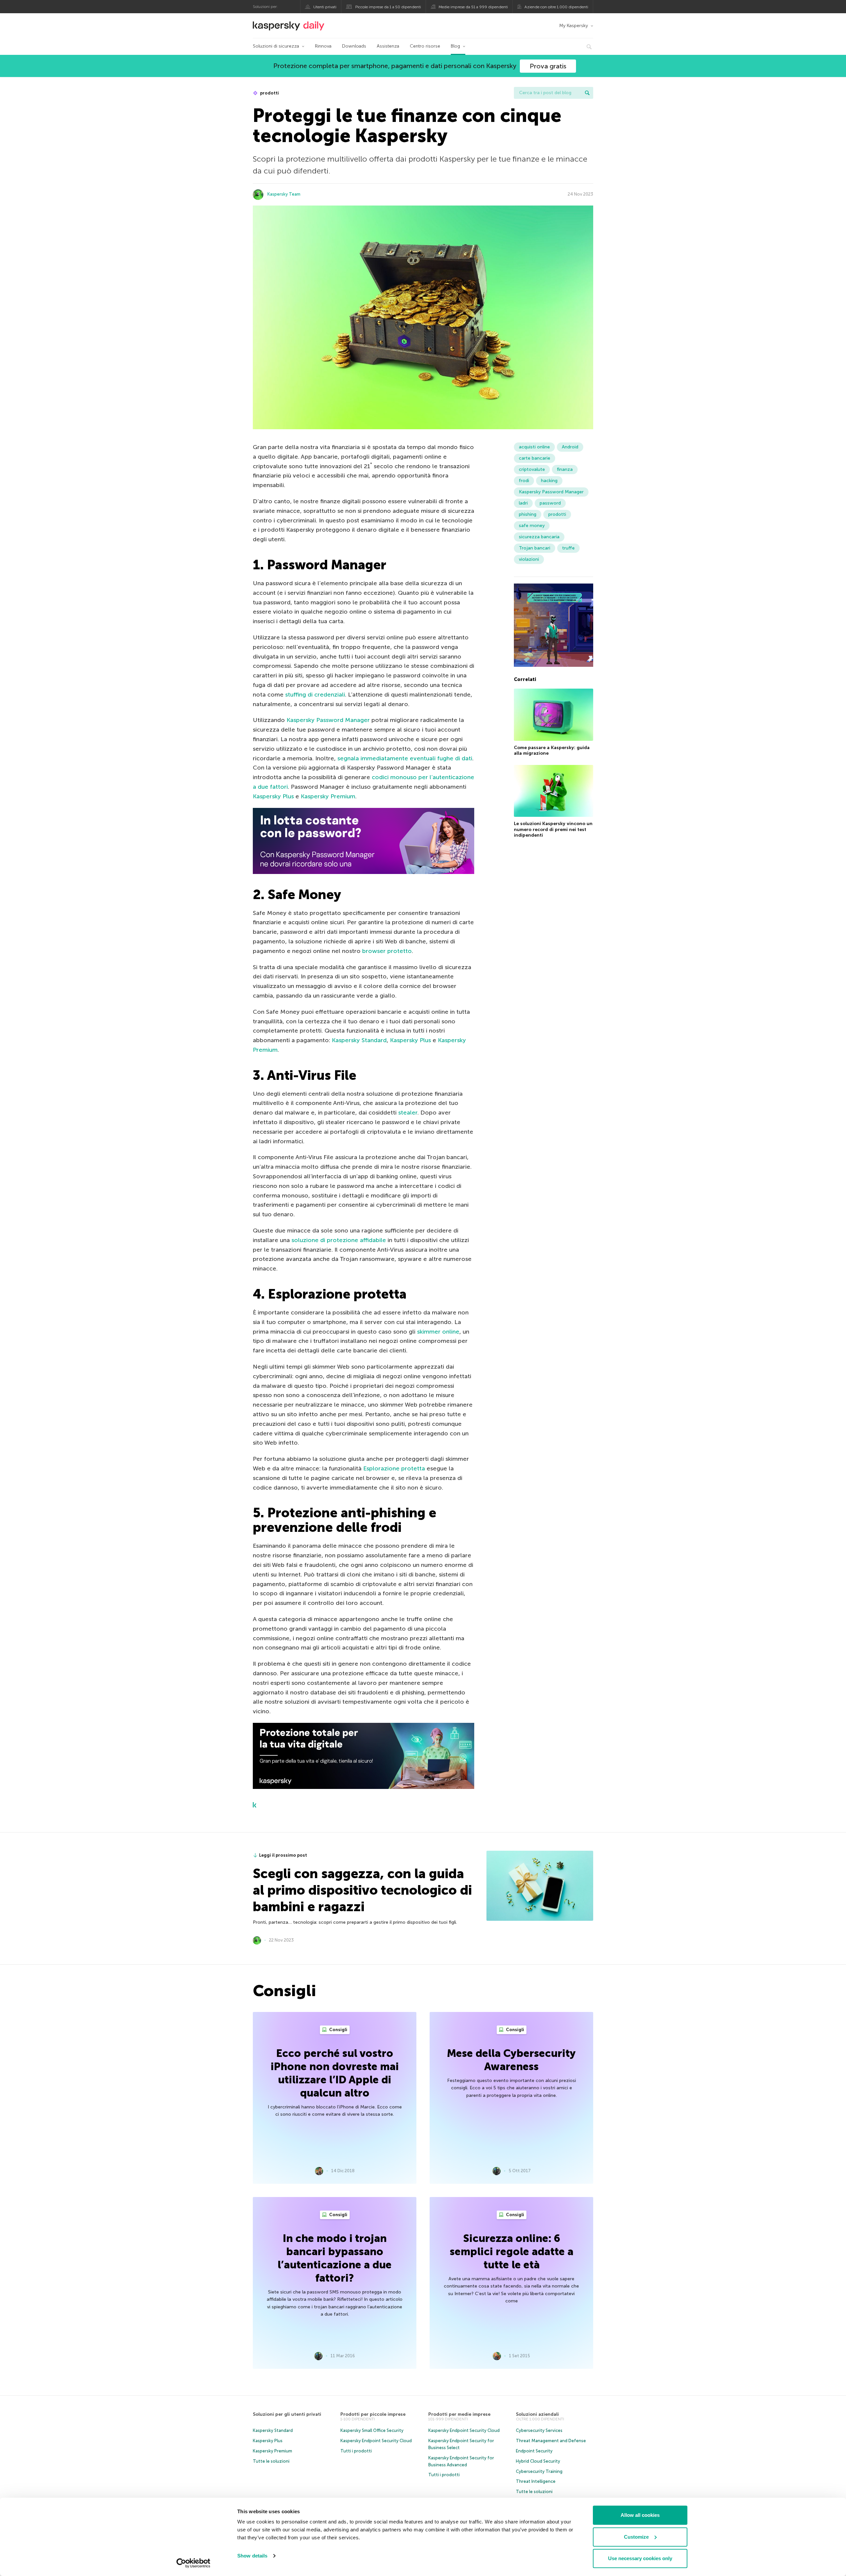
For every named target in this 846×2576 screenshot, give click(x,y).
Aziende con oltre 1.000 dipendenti (556, 7)
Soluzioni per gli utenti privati (287, 2414)
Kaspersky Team (284, 194)
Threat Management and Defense (551, 2441)
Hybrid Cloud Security (538, 2461)
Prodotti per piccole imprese (373, 2414)
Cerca (587, 93)
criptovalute (532, 469)
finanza (565, 469)
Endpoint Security (534, 2451)
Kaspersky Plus (273, 796)
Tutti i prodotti (356, 2451)
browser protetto (387, 951)
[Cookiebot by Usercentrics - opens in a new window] (193, 2563)
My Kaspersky (574, 26)
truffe (568, 548)
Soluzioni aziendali (537, 2414)
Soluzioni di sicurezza (276, 46)
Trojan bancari (535, 548)
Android (570, 447)
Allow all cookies (640, 2515)
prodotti (269, 93)
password (550, 503)
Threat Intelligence (536, 2481)
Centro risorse (425, 46)
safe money (532, 526)
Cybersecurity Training (539, 2471)
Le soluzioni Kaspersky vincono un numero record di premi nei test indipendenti (553, 829)
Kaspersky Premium (328, 796)
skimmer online (438, 1332)
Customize (636, 2537)
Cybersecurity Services (539, 2430)
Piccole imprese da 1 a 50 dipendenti (388, 7)
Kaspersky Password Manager (328, 720)
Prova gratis (548, 66)
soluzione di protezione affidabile (339, 1240)
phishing (528, 514)
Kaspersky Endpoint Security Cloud (376, 2441)
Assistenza (388, 46)
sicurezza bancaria (539, 537)
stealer (408, 1113)
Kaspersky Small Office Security (372, 2430)
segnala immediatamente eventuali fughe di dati (405, 758)
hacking (549, 481)
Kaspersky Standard (359, 1040)
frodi (524, 481)
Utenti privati (325, 7)
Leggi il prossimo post (283, 1855)
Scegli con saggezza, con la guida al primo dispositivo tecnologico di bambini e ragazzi (362, 1890)
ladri (523, 503)
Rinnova (323, 46)
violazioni (529, 559)
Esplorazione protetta (394, 1468)
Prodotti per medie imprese (459, 2414)
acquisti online (534, 447)
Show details (252, 2556)
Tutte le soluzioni (271, 2461)
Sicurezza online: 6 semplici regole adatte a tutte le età (512, 2252)
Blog (455, 46)
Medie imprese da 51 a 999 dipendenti (473, 7)
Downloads (354, 46)
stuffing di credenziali (315, 695)
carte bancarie (535, 458)
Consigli (338, 2030)
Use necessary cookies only (640, 2558)
